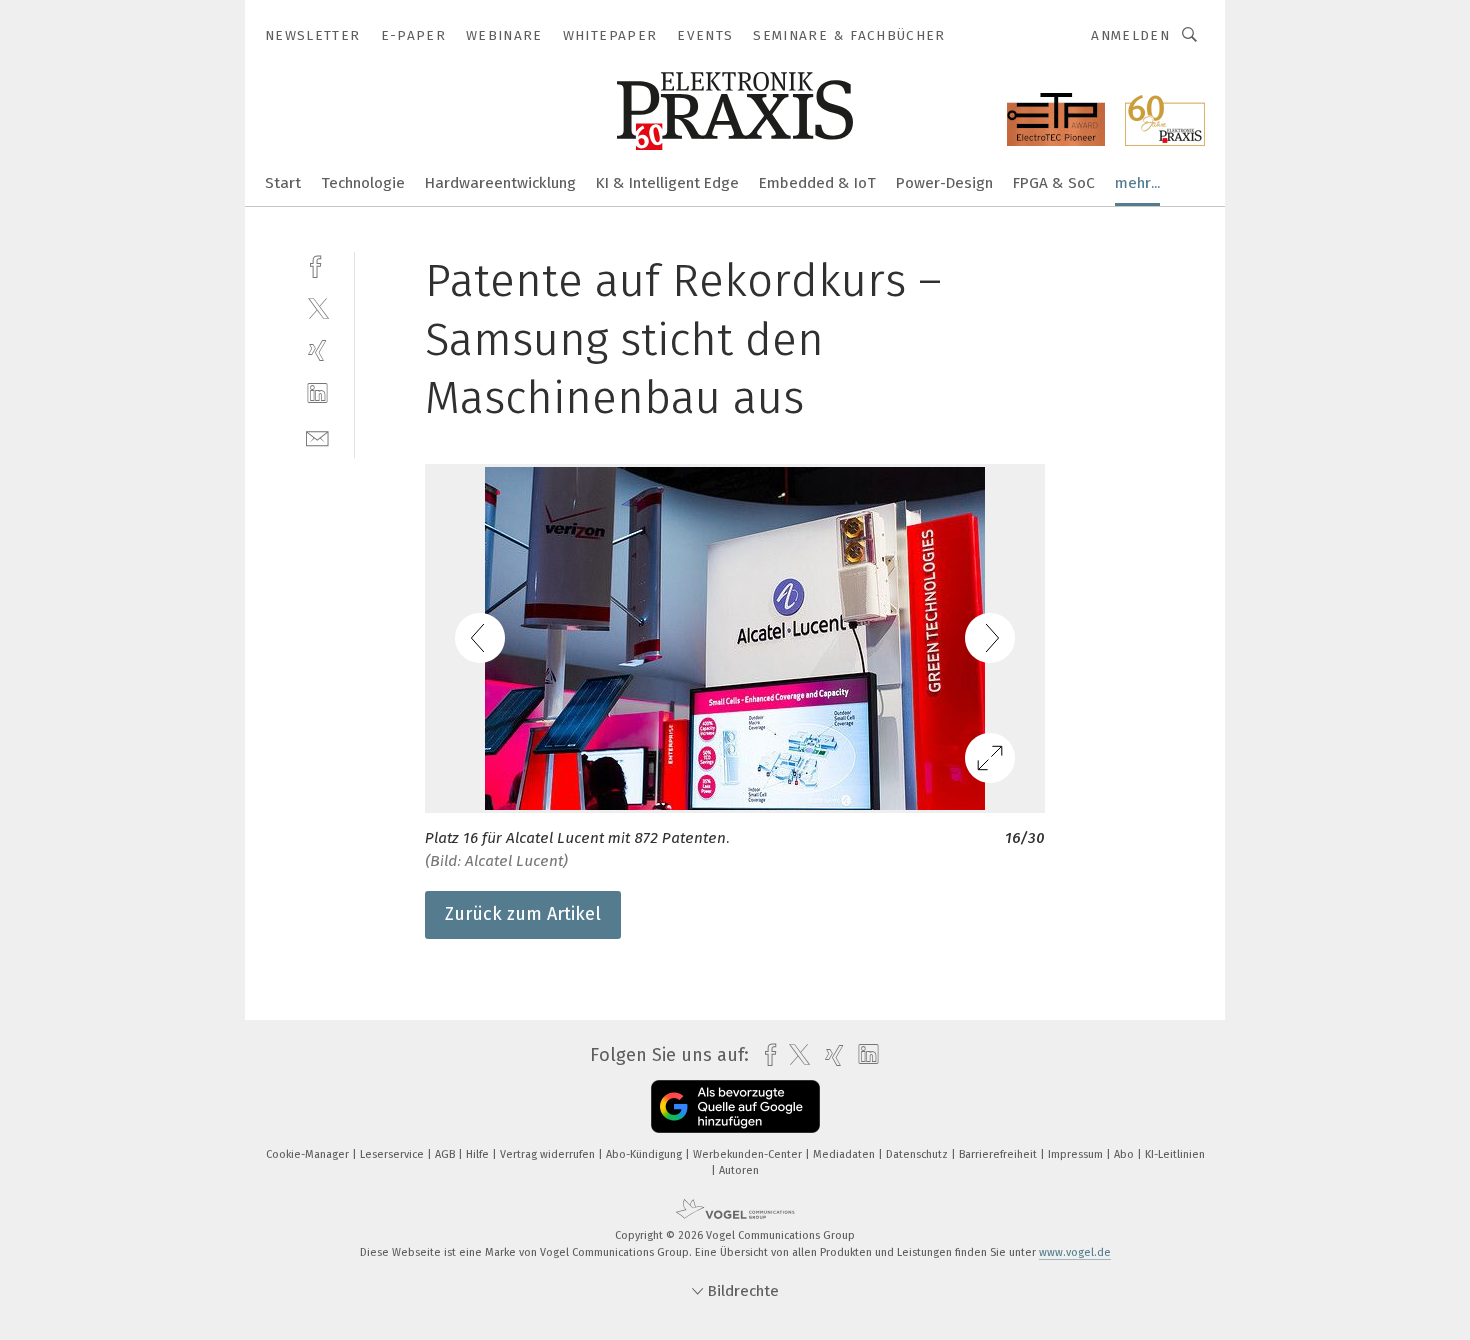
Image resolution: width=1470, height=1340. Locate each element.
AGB (446, 1154)
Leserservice (393, 1154)
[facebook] (317, 264)
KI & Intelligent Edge (667, 183)
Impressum (1077, 1154)
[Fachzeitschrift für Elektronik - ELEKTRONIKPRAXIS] (283, 181)
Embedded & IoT (817, 183)
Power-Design (944, 183)
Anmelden (1130, 35)
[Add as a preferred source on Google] (735, 1106)
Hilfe (479, 1154)
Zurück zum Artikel (523, 914)
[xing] (317, 350)
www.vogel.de (1075, 1252)
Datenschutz (918, 1154)
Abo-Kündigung (645, 1154)
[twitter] (317, 307)
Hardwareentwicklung (500, 183)
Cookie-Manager (309, 1154)
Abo (1125, 1154)
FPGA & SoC (1054, 183)
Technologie (363, 183)
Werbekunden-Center (749, 1154)
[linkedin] (317, 393)
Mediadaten (845, 1154)
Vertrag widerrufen (549, 1154)
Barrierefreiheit (999, 1154)
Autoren (739, 1170)
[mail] (317, 436)
